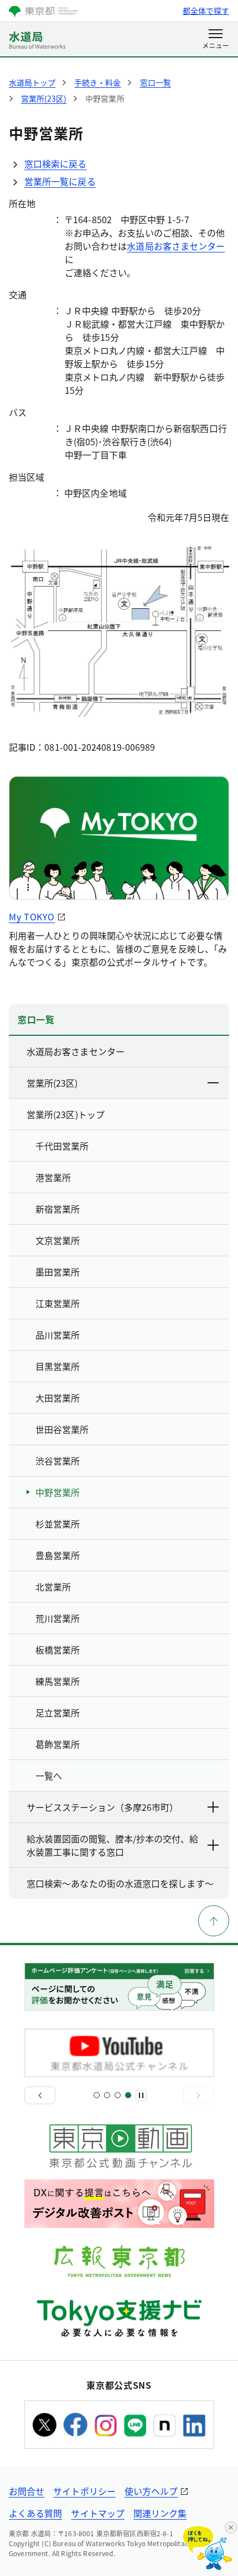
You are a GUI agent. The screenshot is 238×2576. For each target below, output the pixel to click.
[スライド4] (128, 2095)
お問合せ (27, 2491)
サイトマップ (97, 2513)
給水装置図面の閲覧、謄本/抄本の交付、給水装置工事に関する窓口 (112, 1845)
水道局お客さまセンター (176, 246)
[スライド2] (107, 2095)
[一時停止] (141, 2095)
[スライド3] (118, 2095)
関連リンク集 (160, 2513)
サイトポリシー (84, 2491)
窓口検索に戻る (56, 164)
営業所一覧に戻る (60, 181)
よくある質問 (35, 2513)
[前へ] (40, 2095)
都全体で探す (206, 10)
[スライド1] (97, 2095)
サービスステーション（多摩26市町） (102, 1807)
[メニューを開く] (216, 40)
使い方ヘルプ (151, 2491)
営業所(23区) (52, 1083)
